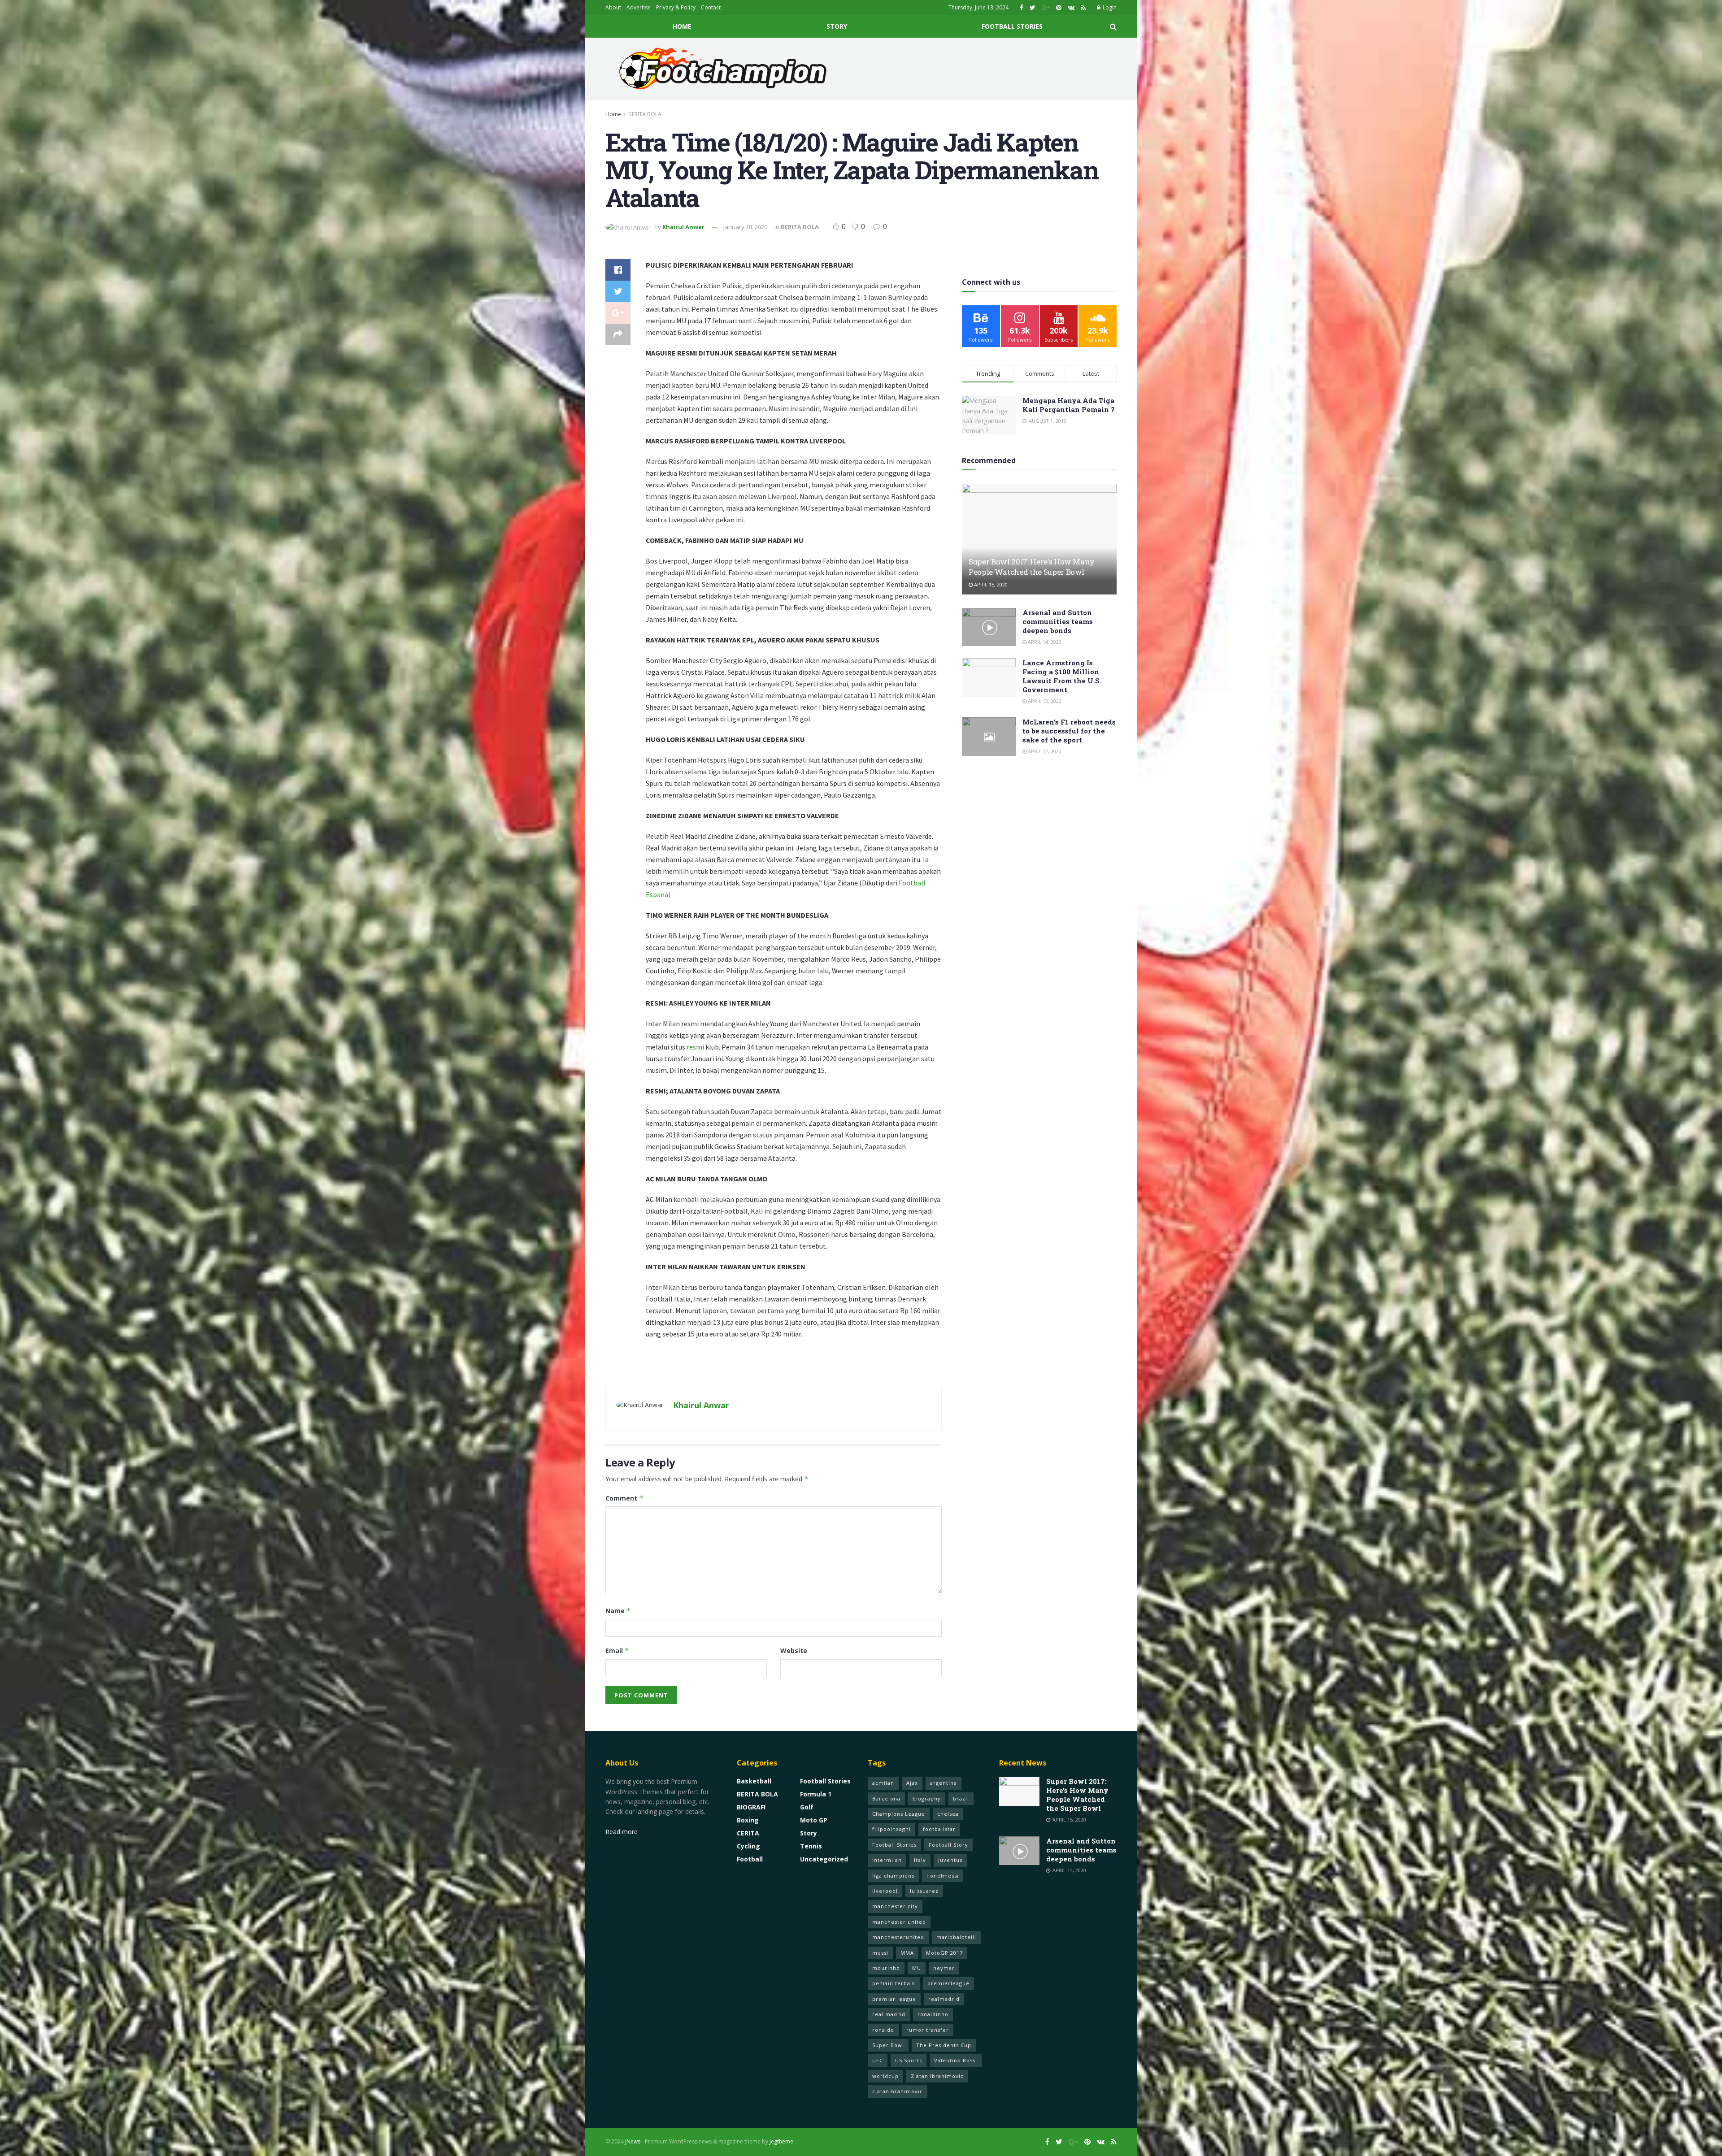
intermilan (887, 1860)
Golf (807, 1807)
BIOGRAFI (751, 1807)
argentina (944, 1783)
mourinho (886, 1968)
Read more (622, 1832)
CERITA (748, 1833)
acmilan (883, 1783)
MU (917, 1968)
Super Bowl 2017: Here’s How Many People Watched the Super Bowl (1032, 567)
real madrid (889, 2014)
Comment (624, 1498)
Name (618, 1611)
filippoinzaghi (891, 1829)
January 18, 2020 (745, 227)
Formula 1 (816, 1794)
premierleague (948, 1983)
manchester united (899, 1922)
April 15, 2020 (990, 584)
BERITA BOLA (645, 114)
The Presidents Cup (944, 2045)
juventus (950, 1860)
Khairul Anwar (683, 227)
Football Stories (1012, 26)
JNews (633, 2141)
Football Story (948, 1845)
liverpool (885, 1891)
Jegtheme (781, 2141)
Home (682, 26)
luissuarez (924, 1891)
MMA (907, 1953)
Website (794, 1651)
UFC (878, 2060)
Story (837, 26)
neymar (944, 1968)
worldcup (885, 2076)
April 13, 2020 (1044, 701)
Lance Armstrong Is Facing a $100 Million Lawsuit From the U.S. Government (1062, 676)
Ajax (912, 1783)
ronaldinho (933, 2014)
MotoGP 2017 (944, 1953)
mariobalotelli (956, 1937)
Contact (711, 7)
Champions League (899, 1814)
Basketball (754, 1781)
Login (1109, 7)
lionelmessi (943, 1876)
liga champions (893, 1876)
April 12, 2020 (1044, 751)
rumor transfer (928, 2030)
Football (750, 1859)
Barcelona (886, 1798)
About (613, 7)
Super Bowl (888, 2045)
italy (920, 1860)
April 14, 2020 (1044, 642)
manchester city (895, 1906)
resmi (695, 1047)
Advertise (639, 7)
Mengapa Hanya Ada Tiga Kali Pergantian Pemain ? (1069, 405)
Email (617, 1651)
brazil (961, 1798)
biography (927, 1798)
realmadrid (944, 1999)
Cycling (748, 1846)
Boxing (748, 1820)
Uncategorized (824, 1859)
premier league (894, 1999)
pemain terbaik (894, 1983)
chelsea (948, 1814)
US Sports (909, 2060)
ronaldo (883, 2030)
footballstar (939, 1829)
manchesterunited (898, 1937)
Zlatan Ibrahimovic (937, 2076)
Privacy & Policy (676, 7)
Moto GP (814, 1820)
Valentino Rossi (956, 2060)
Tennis (811, 1846)
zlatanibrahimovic (898, 2091)
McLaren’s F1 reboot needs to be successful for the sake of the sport (1069, 731)
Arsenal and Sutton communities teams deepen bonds (1058, 621)
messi (880, 1953)
